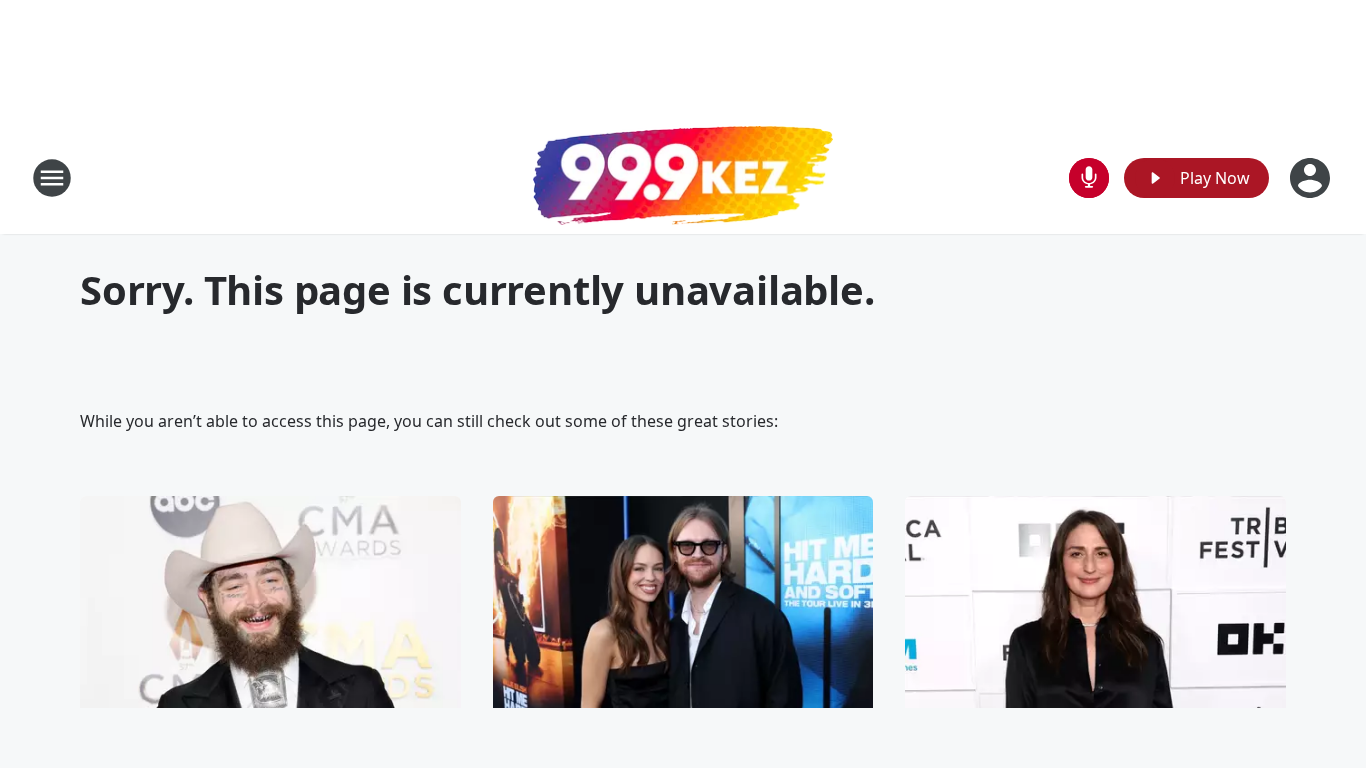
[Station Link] (683, 178)
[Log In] (1312, 178)
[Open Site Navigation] (52, 178)
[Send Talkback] (1089, 178)
